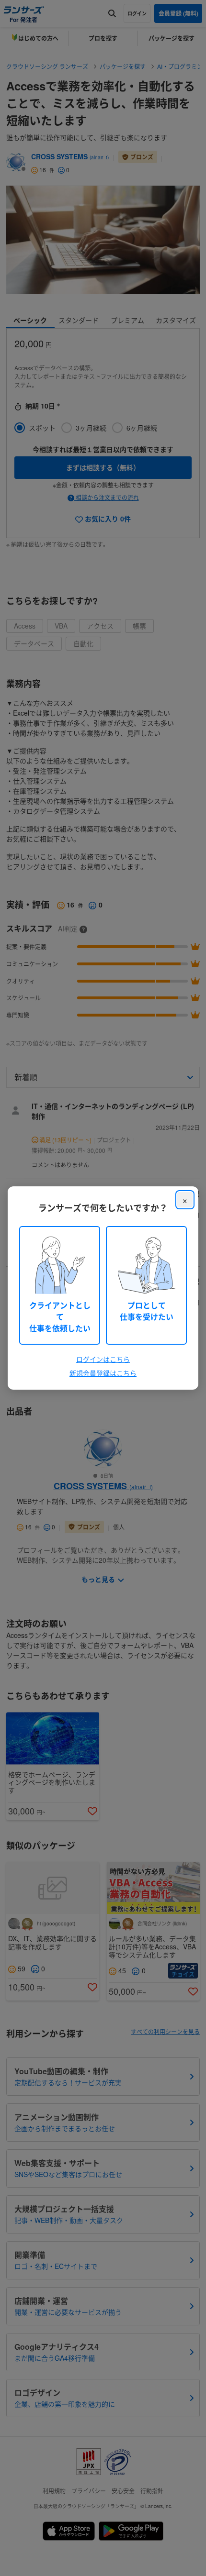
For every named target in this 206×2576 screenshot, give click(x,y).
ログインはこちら (103, 1359)
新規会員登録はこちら (103, 1373)
